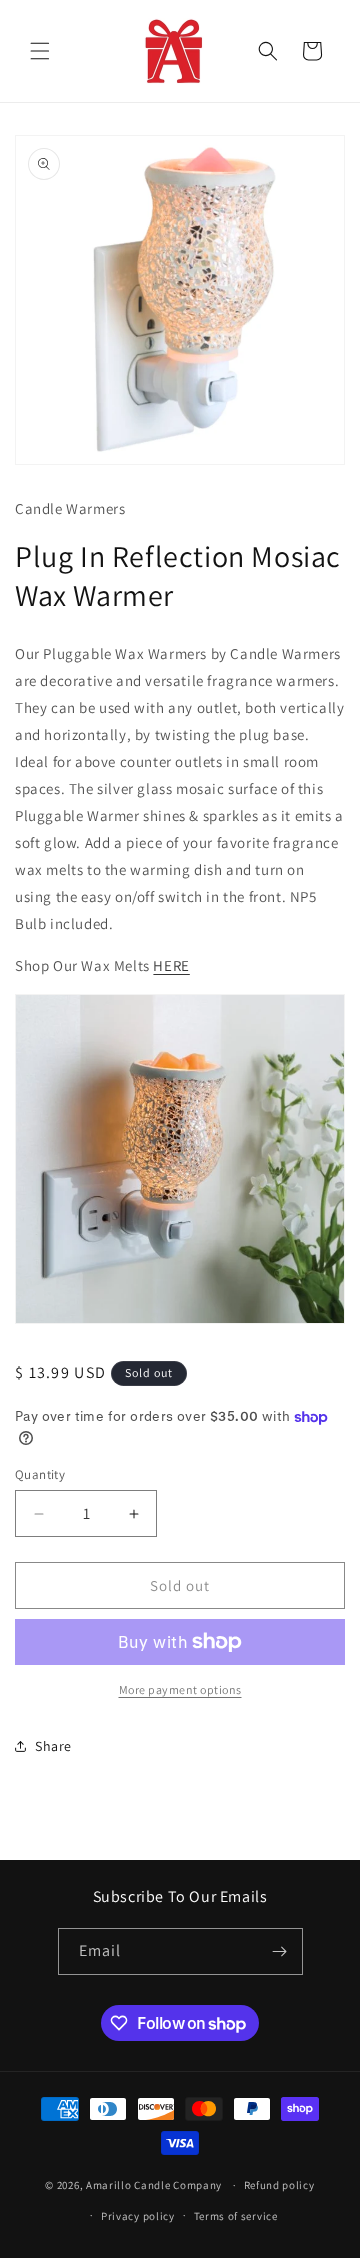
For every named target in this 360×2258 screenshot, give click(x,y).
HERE (171, 965)
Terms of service (236, 2216)
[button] (40, 51)
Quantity (40, 1474)
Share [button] (53, 1746)
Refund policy (279, 2185)
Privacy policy (138, 2216)
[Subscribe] (280, 1951)
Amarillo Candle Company (155, 2185)
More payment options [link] (180, 1689)
